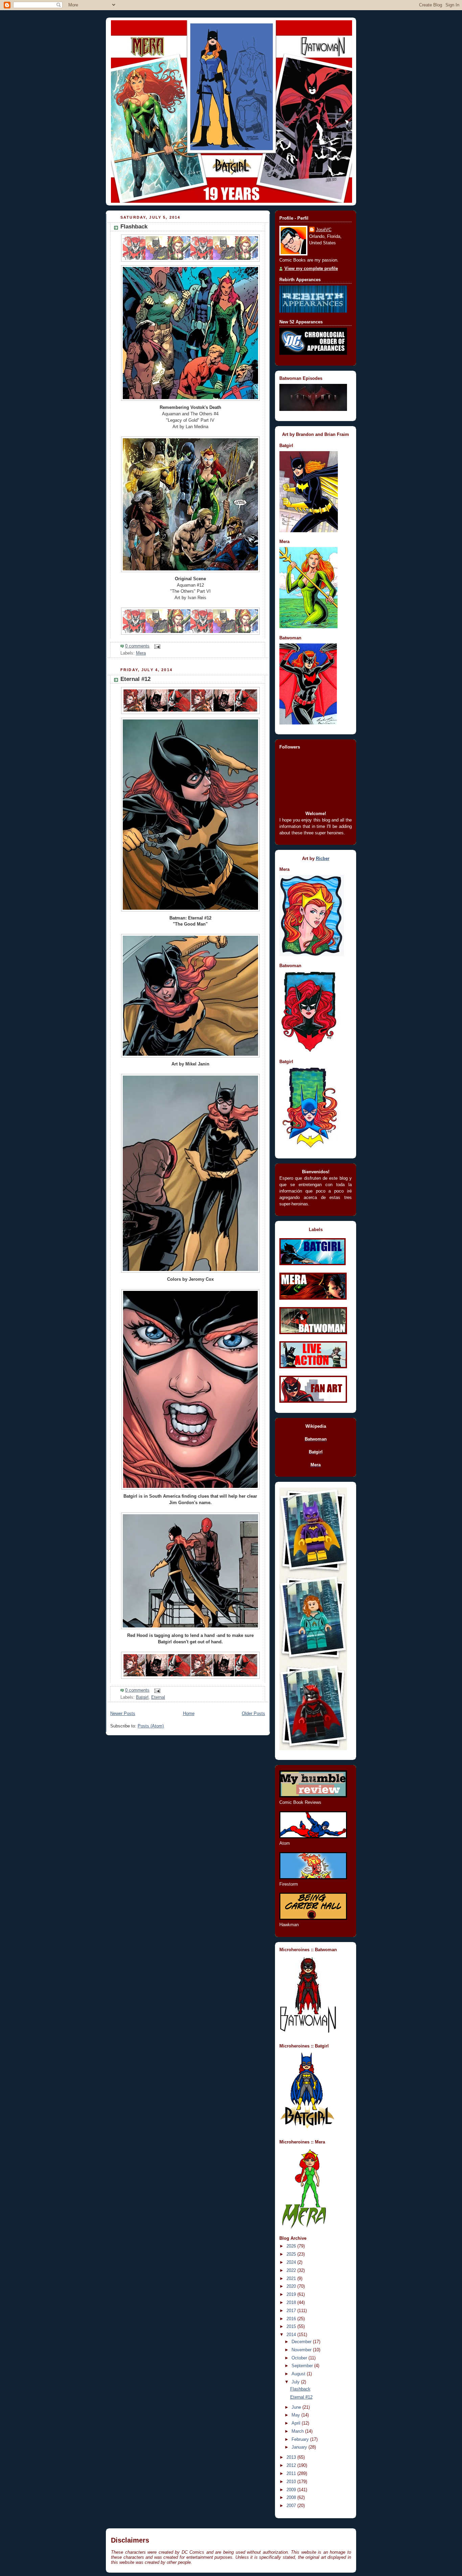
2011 (292, 2474)
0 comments (137, 646)
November (302, 2350)
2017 (292, 2311)
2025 (292, 2254)
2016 (292, 2319)
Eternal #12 (135, 679)
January (300, 2447)
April (297, 2423)
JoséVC (324, 230)
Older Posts (253, 1714)
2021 (292, 2279)
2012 (292, 2465)
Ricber (323, 859)
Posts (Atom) (151, 1726)
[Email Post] (156, 646)
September (303, 2366)
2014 (292, 2335)
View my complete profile (311, 269)
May (296, 2415)
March (298, 2431)
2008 (292, 2498)
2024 (292, 2262)
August (299, 2374)
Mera (141, 653)
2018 (292, 2303)
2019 (292, 2295)
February (301, 2439)
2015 (292, 2327)
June (297, 2407)
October (300, 2358)
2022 (292, 2271)
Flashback (134, 227)
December (302, 2342)
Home (189, 1714)
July (296, 2382)
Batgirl (142, 1697)
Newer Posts (123, 1714)
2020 (292, 2286)
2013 (292, 2457)
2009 (292, 2490)
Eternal (158, 1697)
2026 (292, 2246)
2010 (292, 2482)
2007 (292, 2506)
